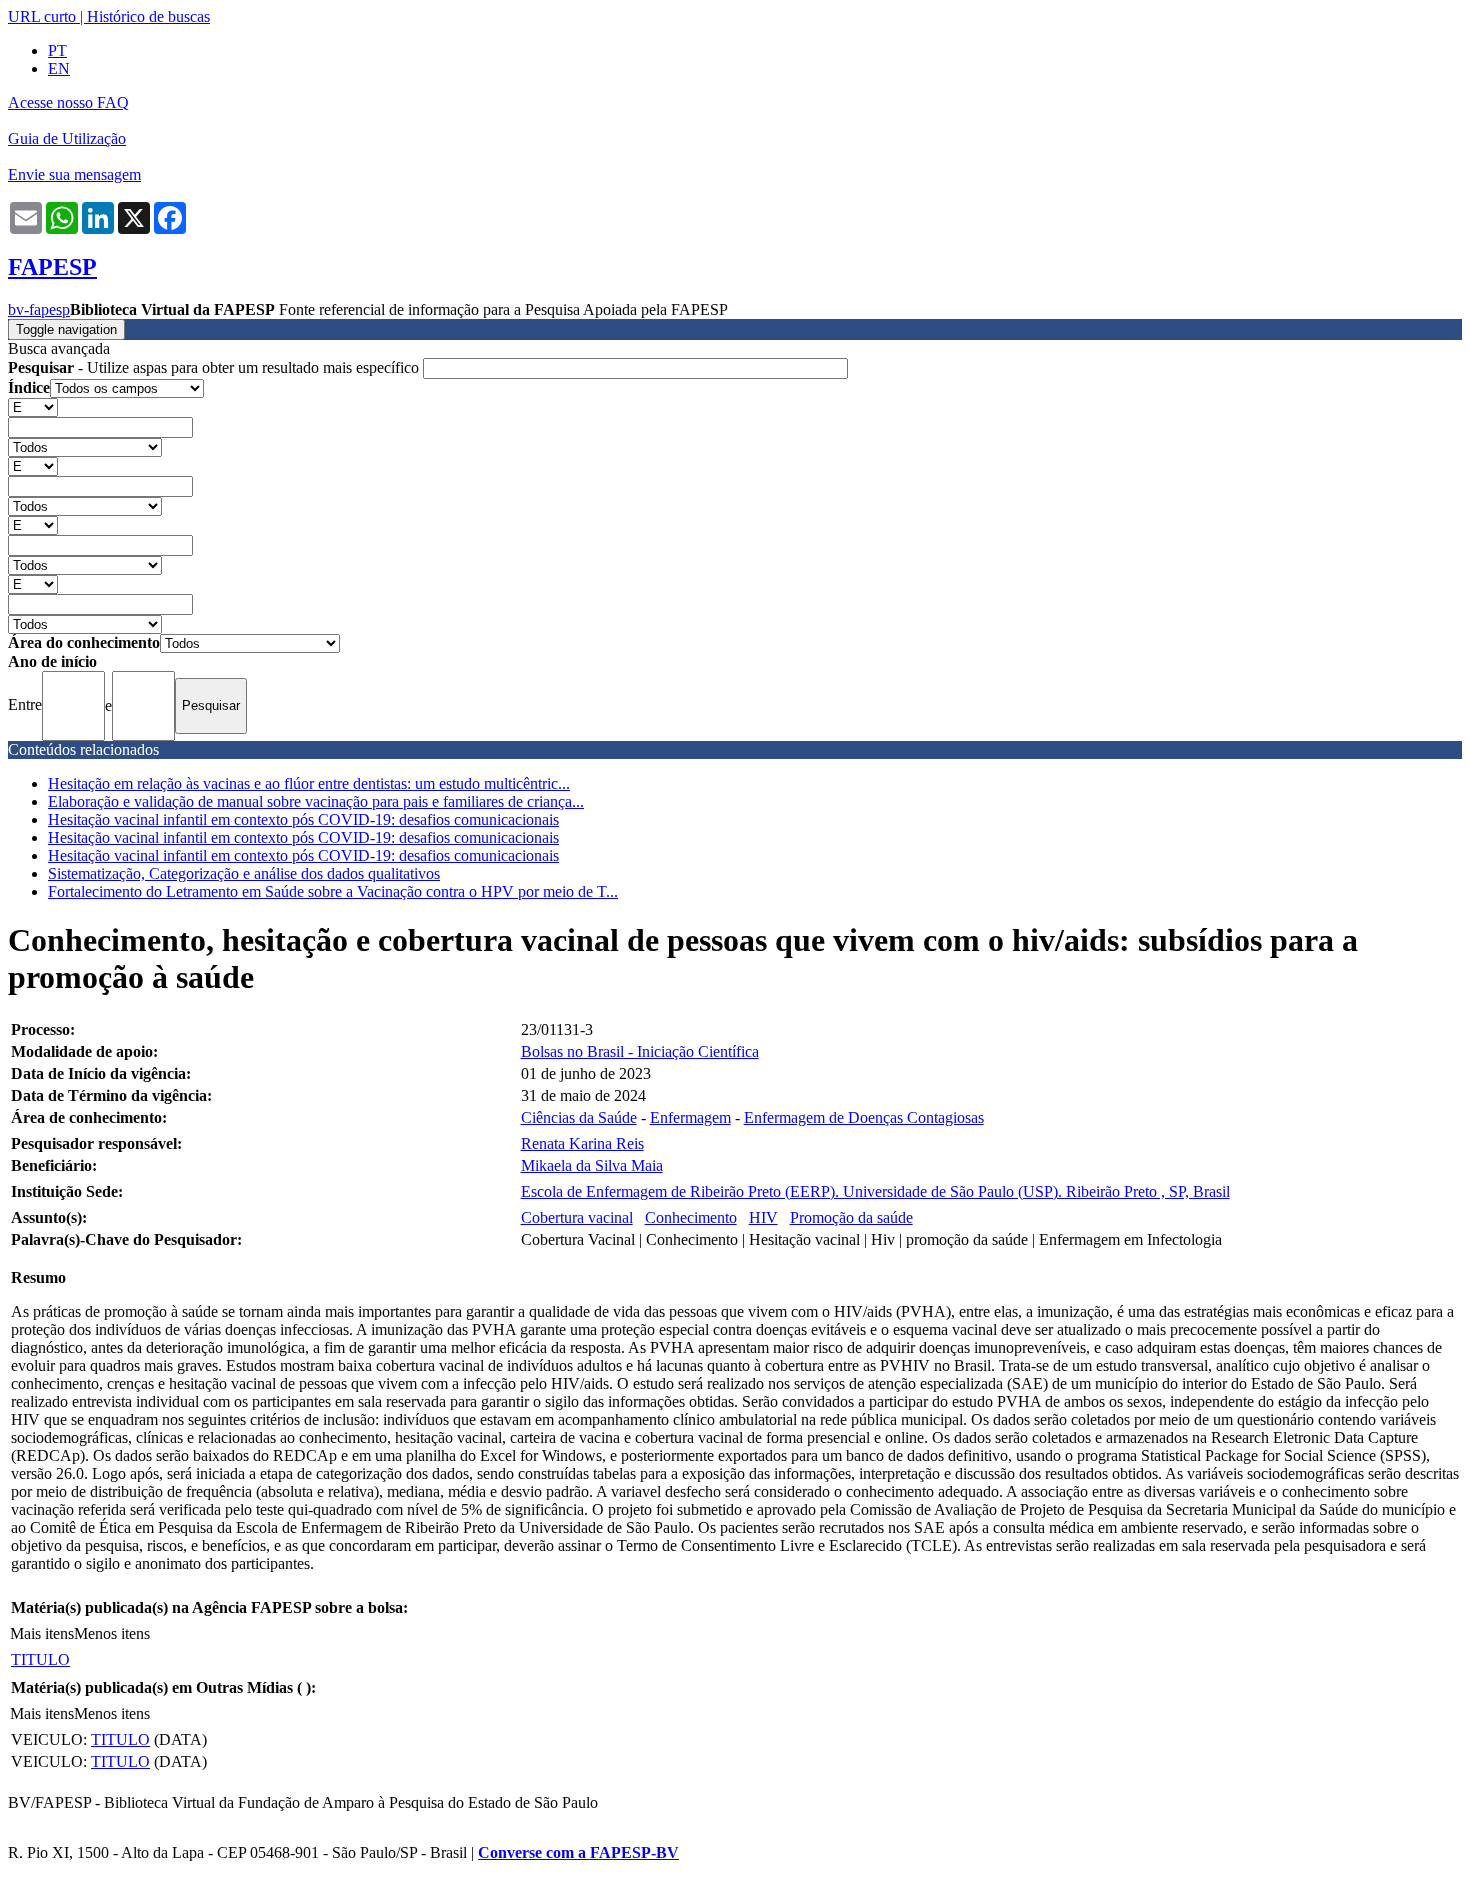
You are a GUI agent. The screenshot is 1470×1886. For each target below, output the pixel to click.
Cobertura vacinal (577, 1217)
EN (59, 68)
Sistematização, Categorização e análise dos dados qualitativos (244, 873)
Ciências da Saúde (579, 1117)
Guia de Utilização (67, 138)
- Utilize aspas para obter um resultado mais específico (215, 367)
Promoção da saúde (851, 1217)
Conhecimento (691, 1217)
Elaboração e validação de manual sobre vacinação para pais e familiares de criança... (316, 801)
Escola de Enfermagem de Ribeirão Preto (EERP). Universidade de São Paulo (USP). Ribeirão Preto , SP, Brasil (875, 1191)
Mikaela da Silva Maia (592, 1165)
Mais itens (42, 1633)
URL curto (42, 16)
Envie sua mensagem (74, 174)
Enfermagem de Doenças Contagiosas (864, 1117)
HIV (763, 1217)
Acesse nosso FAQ (68, 102)
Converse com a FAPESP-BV (578, 1852)
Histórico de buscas (148, 16)
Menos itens (112, 1633)
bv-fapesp (39, 309)
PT (57, 50)
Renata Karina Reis (582, 1143)
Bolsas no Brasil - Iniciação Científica (640, 1051)
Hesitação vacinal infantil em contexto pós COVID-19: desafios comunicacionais (303, 819)
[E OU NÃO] (33, 406)
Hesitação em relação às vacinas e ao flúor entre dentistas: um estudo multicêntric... (309, 783)
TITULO (40, 1659)
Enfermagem (690, 1117)
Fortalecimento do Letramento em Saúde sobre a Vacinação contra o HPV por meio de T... (333, 891)
